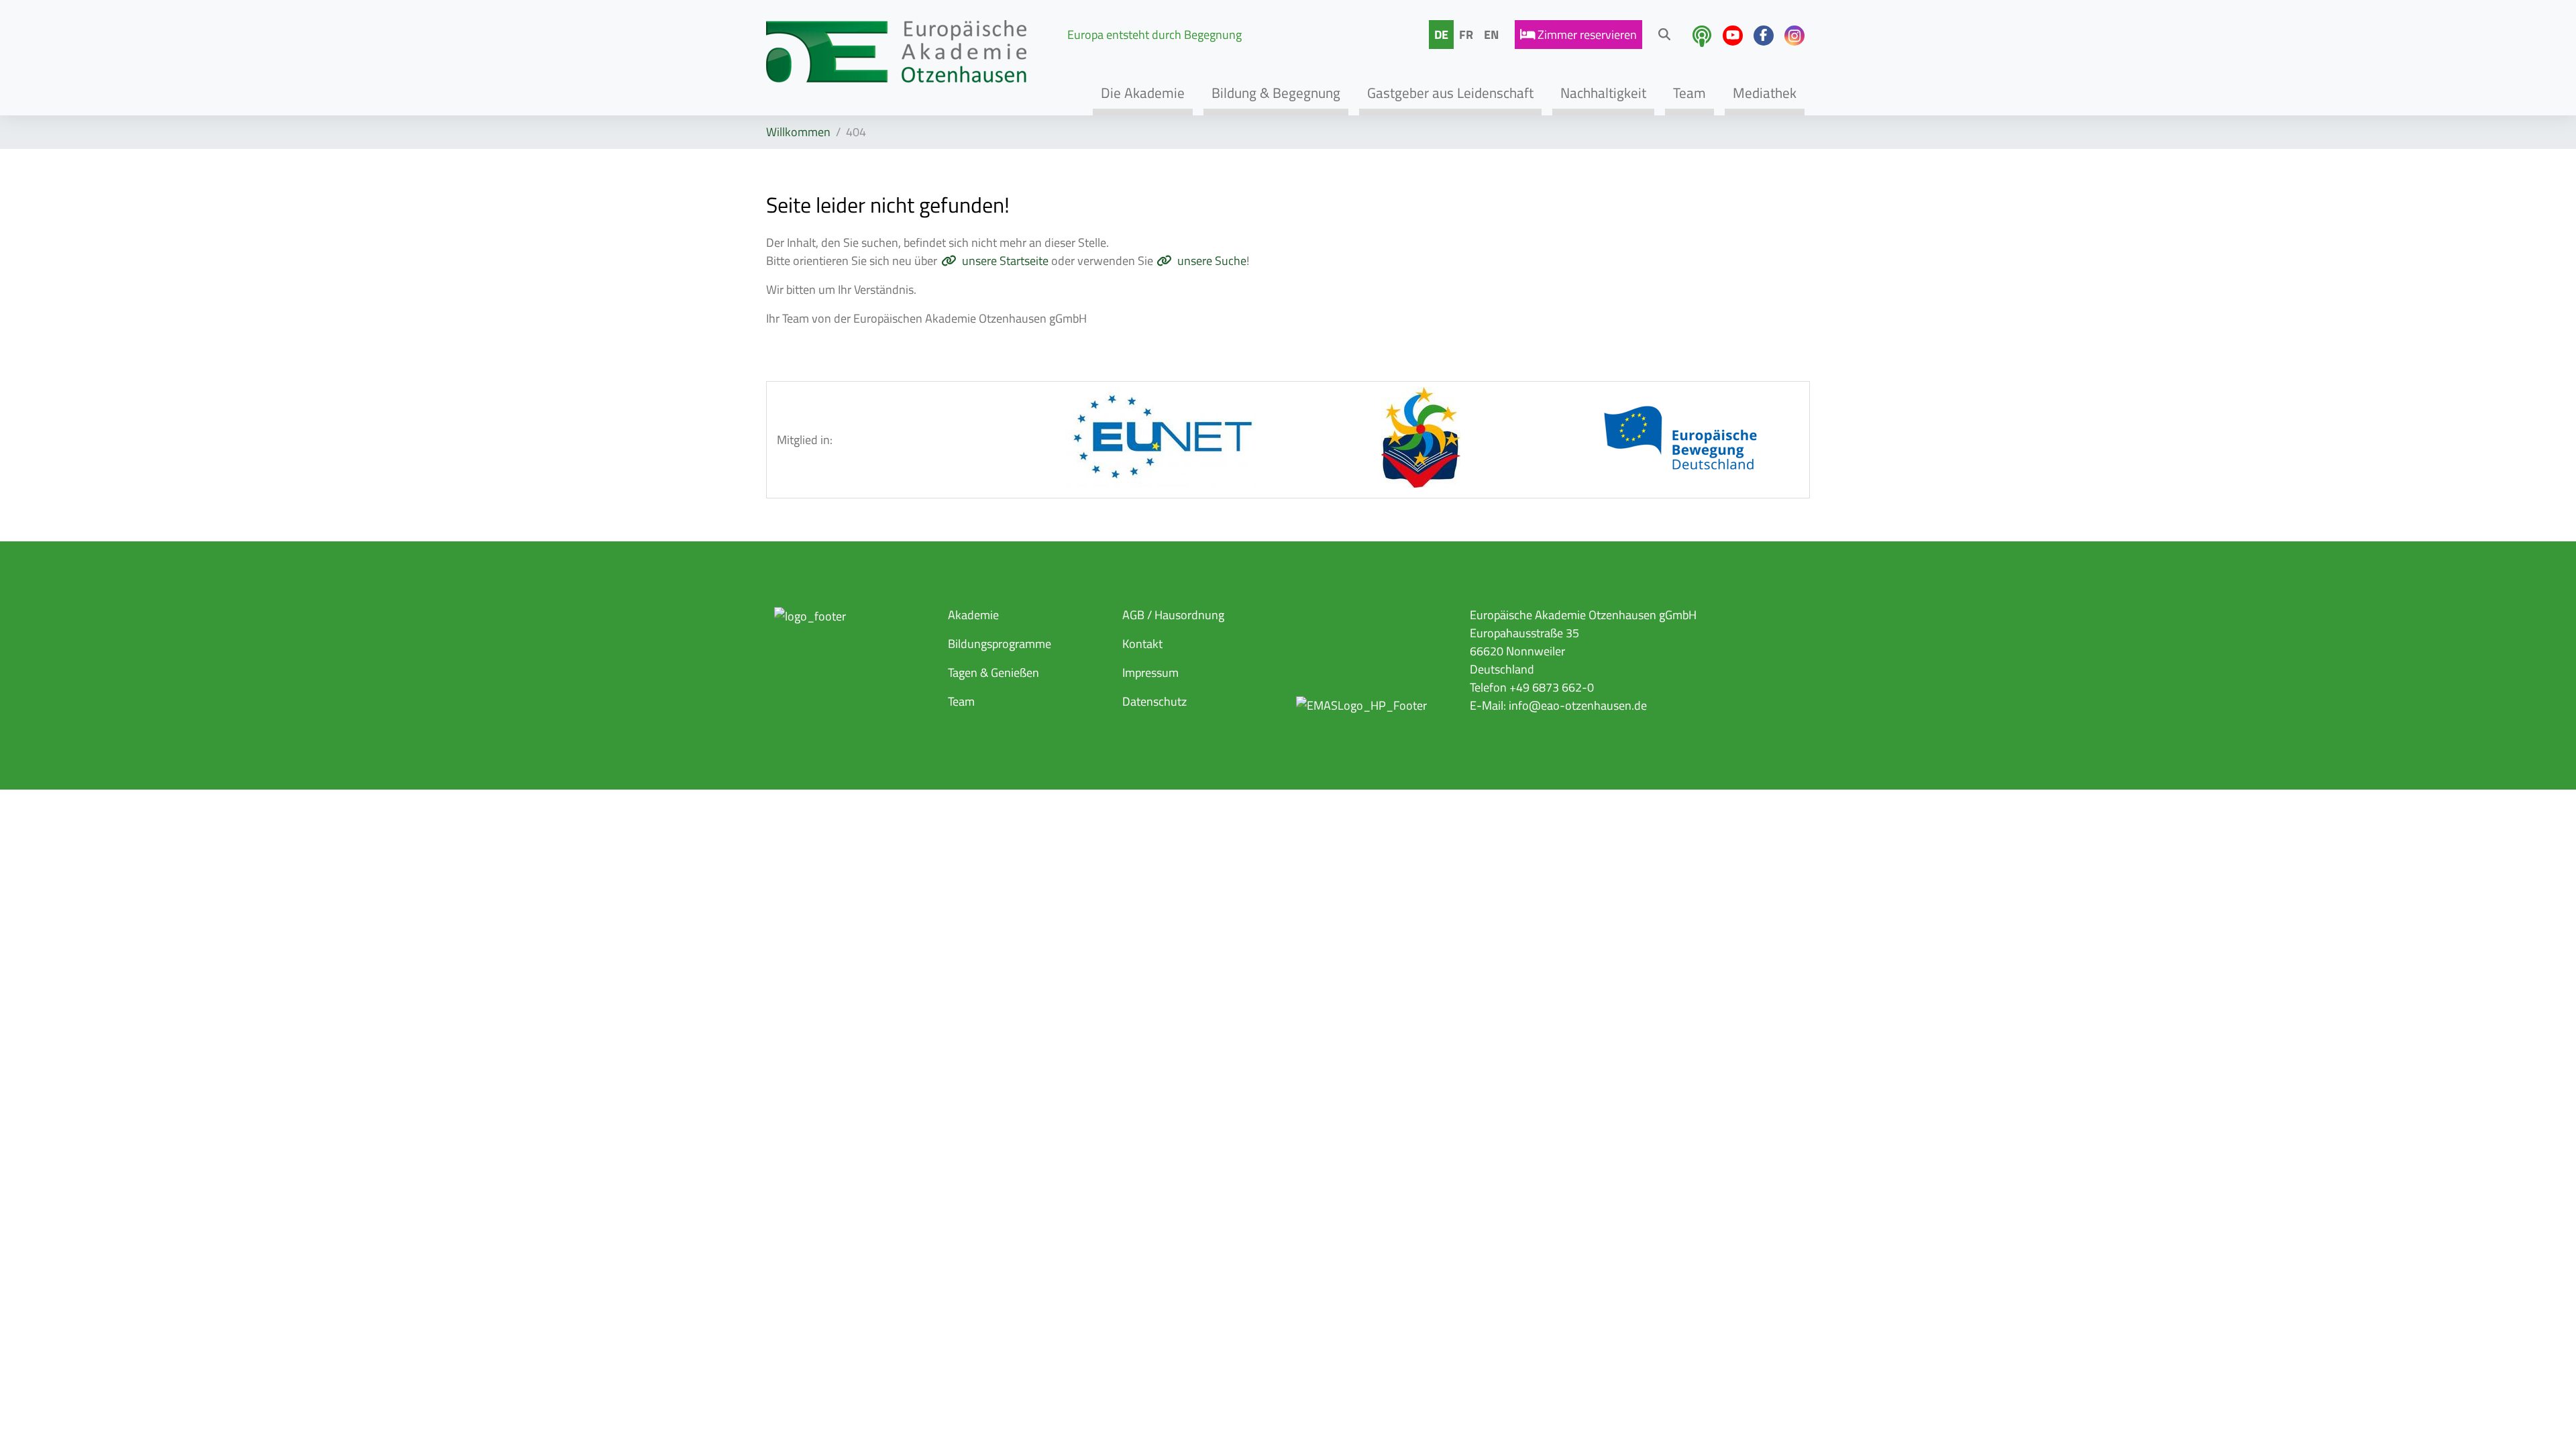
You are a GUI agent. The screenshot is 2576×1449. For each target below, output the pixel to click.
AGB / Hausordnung (1173, 615)
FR (1466, 35)
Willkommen (798, 132)
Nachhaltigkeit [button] (1603, 93)
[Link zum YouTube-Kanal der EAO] (1733, 36)
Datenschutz (1155, 701)
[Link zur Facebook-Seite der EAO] (1764, 36)
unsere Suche (1212, 261)
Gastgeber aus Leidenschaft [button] (1450, 93)
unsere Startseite (1005, 261)
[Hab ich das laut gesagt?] (1702, 36)
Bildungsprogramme (1000, 644)
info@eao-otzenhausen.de (1578, 705)
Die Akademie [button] (1143, 93)
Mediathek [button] (1765, 93)
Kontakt (1142, 644)
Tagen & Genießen (994, 673)
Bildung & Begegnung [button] (1276, 93)
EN (1491, 35)
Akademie (973, 615)
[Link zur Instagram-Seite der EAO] (1794, 36)
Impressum (1150, 673)
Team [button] (1689, 93)
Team (961, 701)
